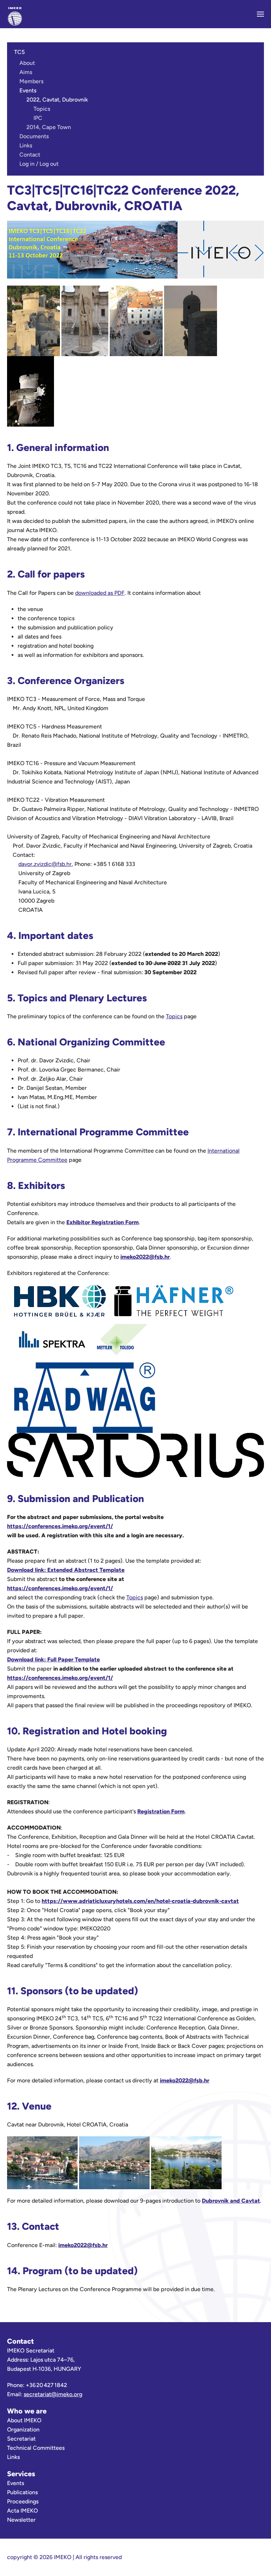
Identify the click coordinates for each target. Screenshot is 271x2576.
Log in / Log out (39, 164)
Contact (30, 155)
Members (31, 81)
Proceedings (23, 2501)
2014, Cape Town (49, 127)
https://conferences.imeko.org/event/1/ (60, 1526)
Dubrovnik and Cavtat (231, 2201)
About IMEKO (24, 2420)
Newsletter (21, 2520)
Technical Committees (36, 2448)
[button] (260, 14)
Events (28, 90)
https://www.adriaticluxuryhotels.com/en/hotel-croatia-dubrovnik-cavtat (140, 1901)
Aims (26, 72)
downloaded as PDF (100, 593)
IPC (38, 118)
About (27, 63)
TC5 (19, 52)
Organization (23, 2430)
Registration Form (161, 1811)
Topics (42, 109)
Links (26, 145)
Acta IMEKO (22, 2511)
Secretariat (21, 2439)
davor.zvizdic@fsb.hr (45, 864)
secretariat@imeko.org (53, 2394)
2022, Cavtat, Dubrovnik (57, 100)
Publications (22, 2492)
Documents (34, 136)
